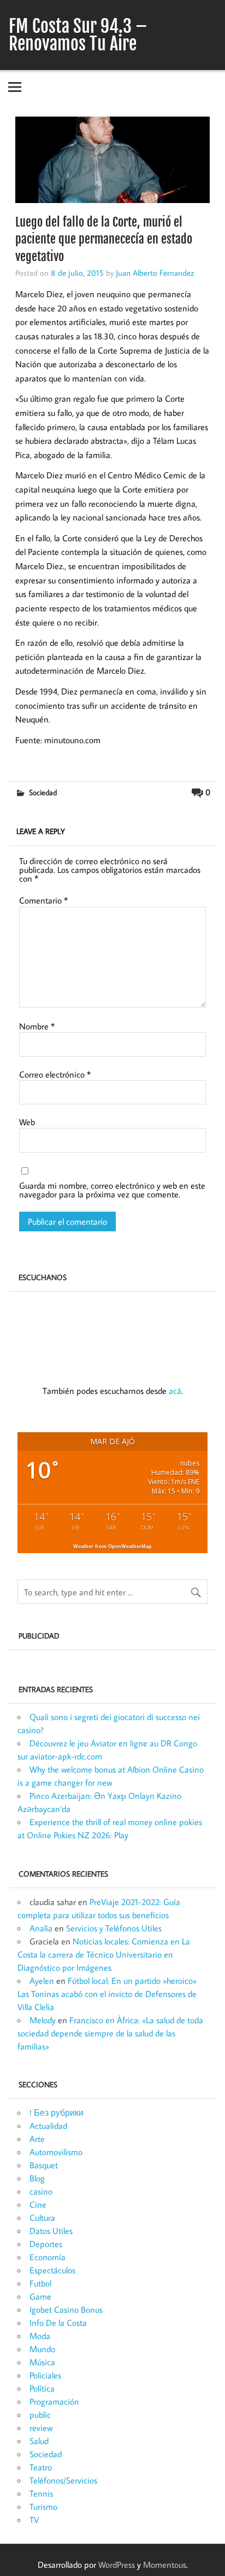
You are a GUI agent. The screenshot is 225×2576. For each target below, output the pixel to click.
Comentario (43, 900)
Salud (39, 2441)
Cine (38, 2204)
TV (34, 2520)
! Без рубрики (57, 2112)
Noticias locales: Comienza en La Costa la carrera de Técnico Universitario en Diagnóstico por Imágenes (104, 1954)
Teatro (41, 2467)
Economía (48, 2257)
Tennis (41, 2493)
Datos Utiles (51, 2231)
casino (41, 2191)
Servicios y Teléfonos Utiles (114, 1928)
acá (175, 1391)
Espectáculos (52, 2270)
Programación (54, 2401)
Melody (43, 2020)
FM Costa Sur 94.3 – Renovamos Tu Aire (78, 35)
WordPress (117, 2565)
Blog (37, 2178)
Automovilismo (56, 2152)
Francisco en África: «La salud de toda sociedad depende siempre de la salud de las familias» (110, 2033)
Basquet (44, 2165)
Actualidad (48, 2126)
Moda (40, 2336)
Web (27, 1122)
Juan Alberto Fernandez (155, 273)
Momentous (165, 2565)
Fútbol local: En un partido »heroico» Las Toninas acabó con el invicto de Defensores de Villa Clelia (107, 1994)
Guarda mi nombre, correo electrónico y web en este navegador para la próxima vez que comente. (112, 1190)
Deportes (46, 2244)
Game (40, 2296)
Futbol (40, 2283)
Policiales (45, 2375)
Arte (37, 2139)
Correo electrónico (55, 1074)
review (41, 2428)
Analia (41, 1928)
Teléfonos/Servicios (63, 2480)
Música (42, 2362)
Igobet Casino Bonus (66, 2309)
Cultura (42, 2218)
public (40, 2415)
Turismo (43, 2506)
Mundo (42, 2349)
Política (42, 2388)
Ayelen (42, 1981)
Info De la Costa (58, 2323)
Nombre (37, 1026)
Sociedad (43, 792)
